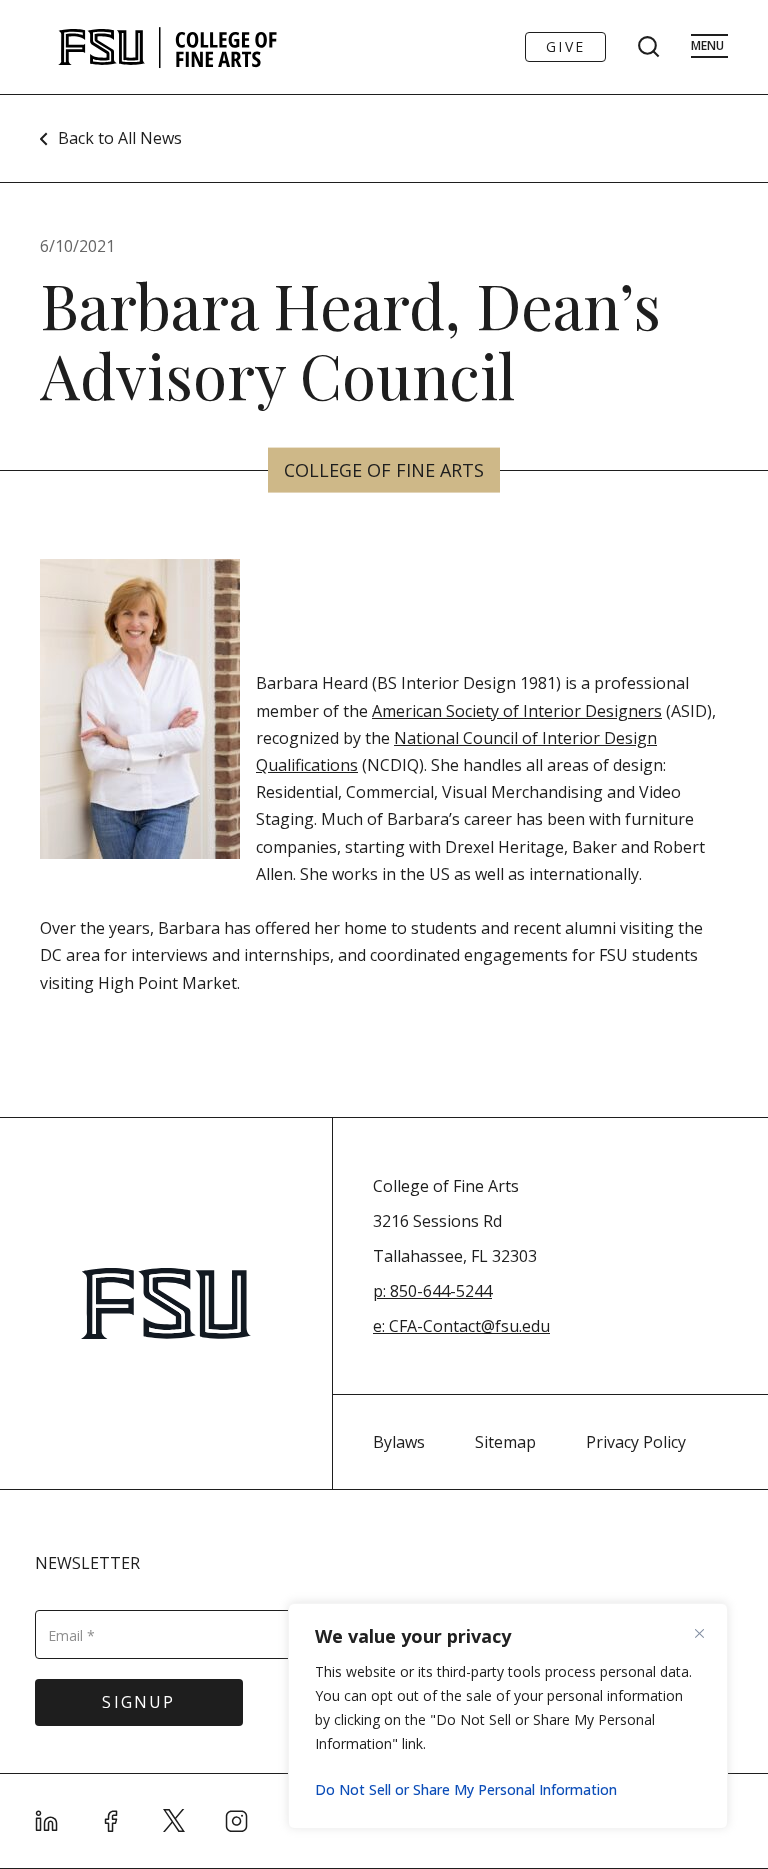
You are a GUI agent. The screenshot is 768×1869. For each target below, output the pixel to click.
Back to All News (120, 138)
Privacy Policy (636, 1442)
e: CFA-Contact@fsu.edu (461, 1326)
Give (565, 46)
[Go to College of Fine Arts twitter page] (174, 1821)
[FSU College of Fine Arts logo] (168, 47)
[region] (508, 1716)
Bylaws (399, 1442)
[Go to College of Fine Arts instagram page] (237, 1821)
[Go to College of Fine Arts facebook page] (111, 1821)
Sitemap (505, 1442)
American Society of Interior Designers (517, 711)
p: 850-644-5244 (432, 1291)
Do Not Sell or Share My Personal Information (466, 1789)
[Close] (707, 1633)
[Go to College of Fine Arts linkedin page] (47, 1821)
